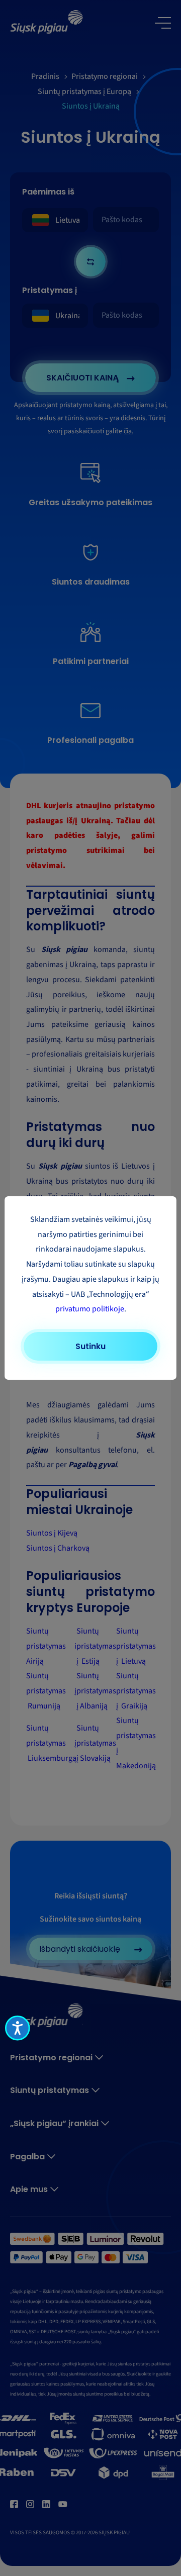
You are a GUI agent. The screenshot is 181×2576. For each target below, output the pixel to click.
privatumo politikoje (90, 1309)
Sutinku (90, 1346)
